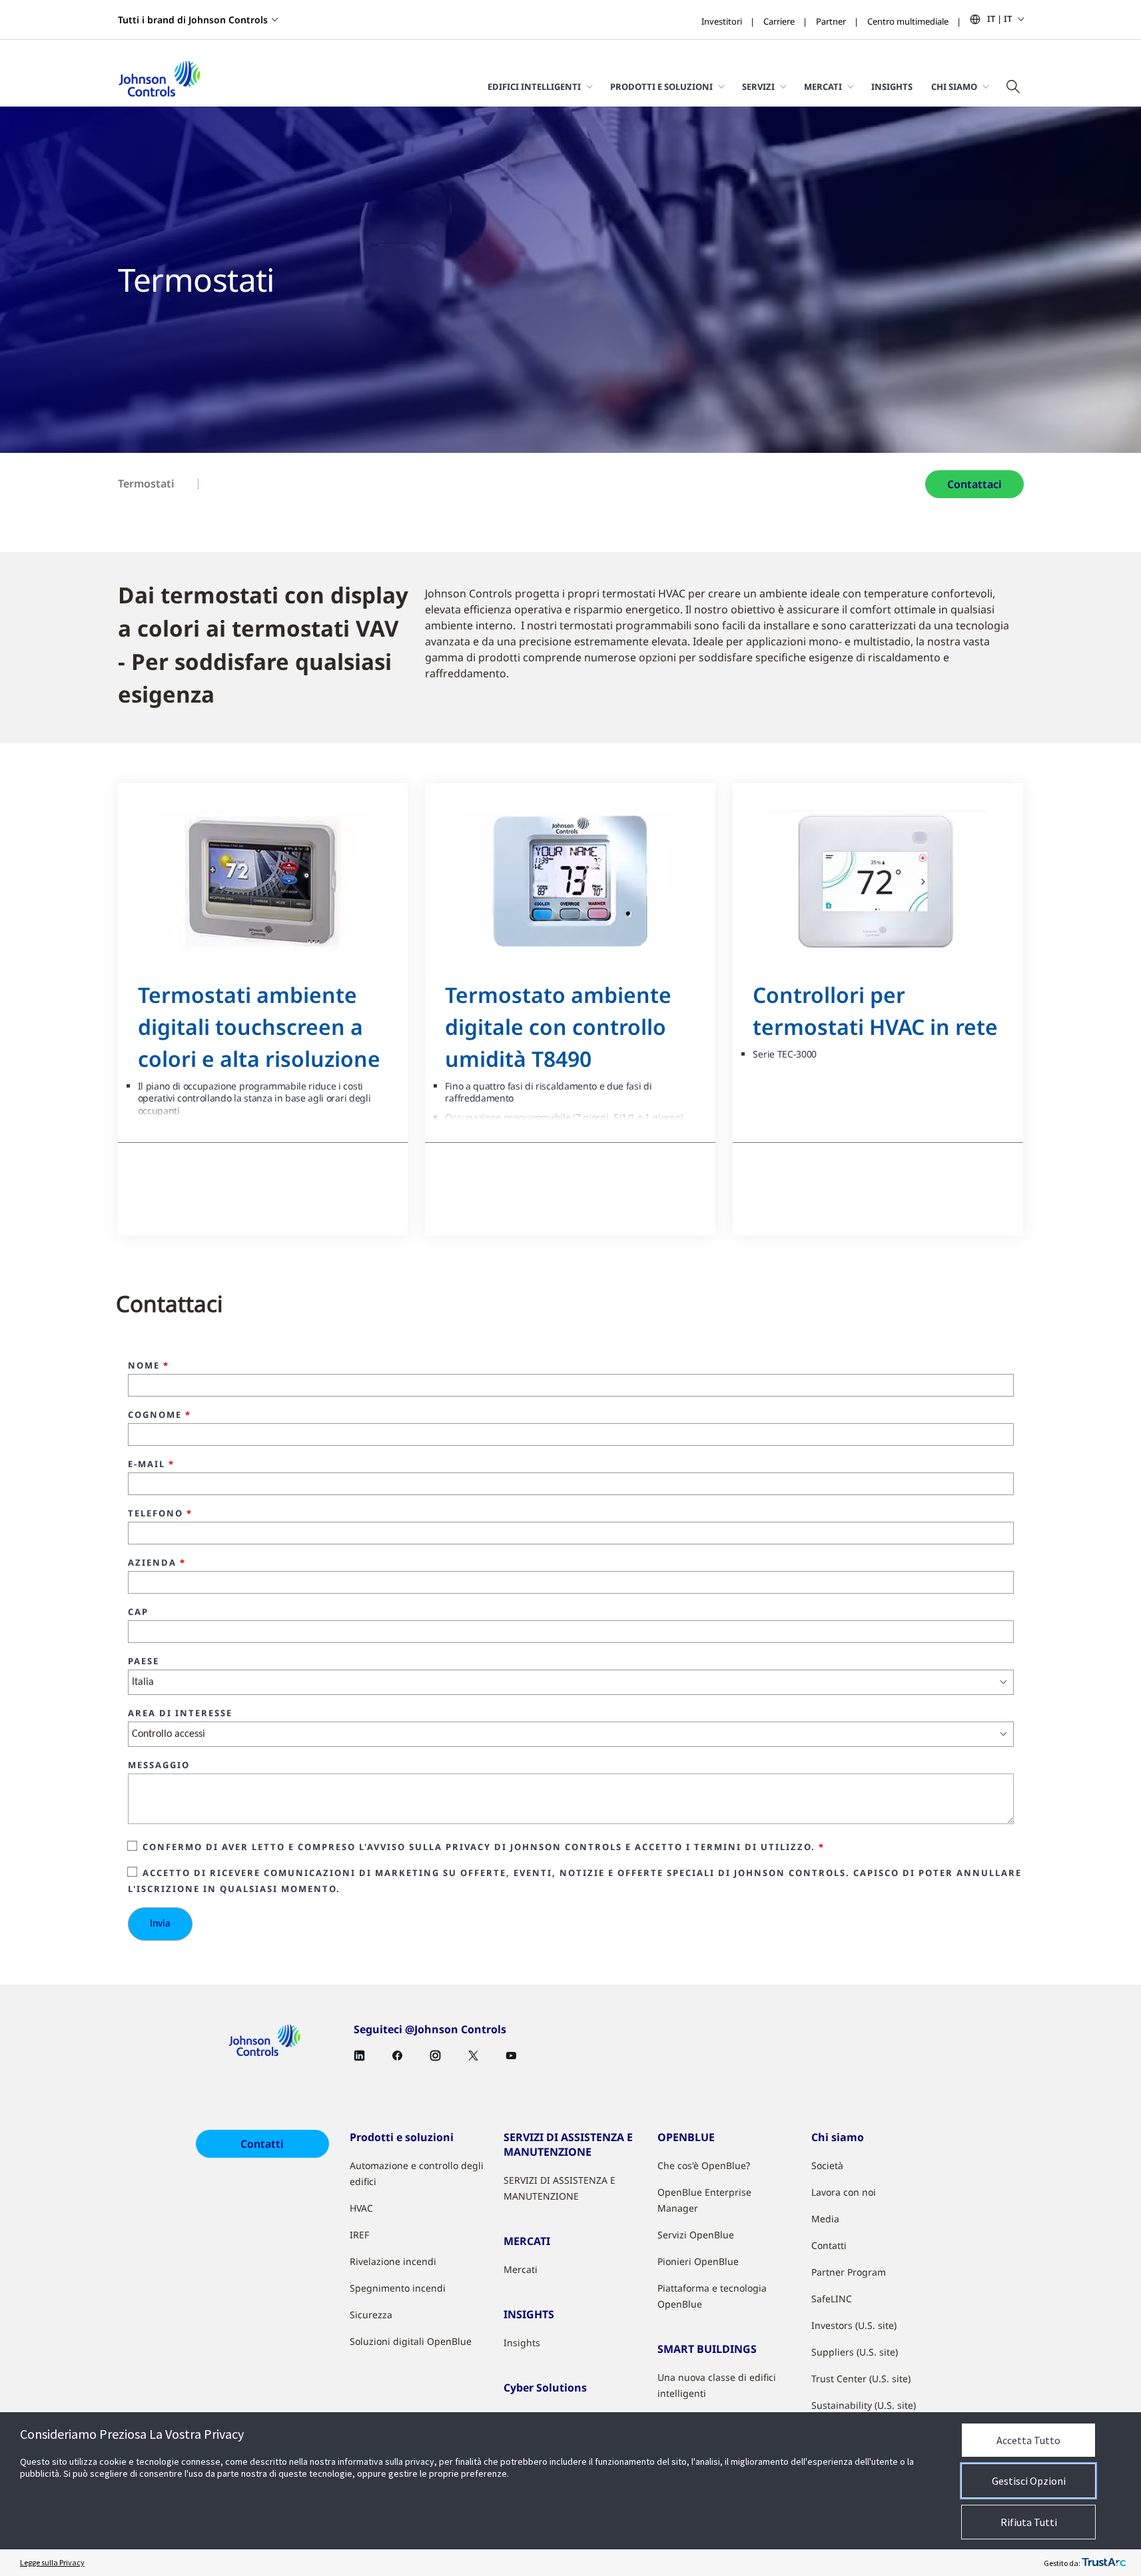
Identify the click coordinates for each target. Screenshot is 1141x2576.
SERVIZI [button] (758, 87)
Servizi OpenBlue (696, 2235)
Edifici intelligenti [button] (534, 87)
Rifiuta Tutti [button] (1029, 2522)
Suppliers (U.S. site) (855, 2352)
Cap (138, 1612)
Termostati (146, 483)
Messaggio (159, 1766)
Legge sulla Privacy (52, 2562)
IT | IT (999, 19)
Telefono (160, 1514)
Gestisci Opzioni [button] (1029, 2481)
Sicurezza (371, 2315)
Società (827, 2165)
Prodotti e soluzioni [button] (661, 87)
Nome (149, 1366)
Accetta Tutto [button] (1028, 2440)
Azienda (157, 1563)
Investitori (722, 21)
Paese (144, 1662)
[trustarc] (1104, 2563)
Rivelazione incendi (393, 2261)
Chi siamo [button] (954, 87)
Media (825, 2219)
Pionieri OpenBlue (698, 2261)
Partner (831, 21)
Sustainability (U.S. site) (864, 2405)
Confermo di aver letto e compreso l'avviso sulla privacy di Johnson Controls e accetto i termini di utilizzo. (484, 1847)
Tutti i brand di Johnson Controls (193, 20)
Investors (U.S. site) (854, 2325)
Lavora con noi (844, 2192)
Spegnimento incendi (398, 2288)
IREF (359, 2235)
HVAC (361, 2208)
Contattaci (974, 484)
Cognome (160, 1415)
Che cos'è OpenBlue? (704, 2165)
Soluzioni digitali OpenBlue (411, 2341)
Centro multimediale (908, 21)
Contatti (262, 2144)
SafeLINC (832, 2299)
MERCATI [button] (823, 87)
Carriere (779, 21)
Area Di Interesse (180, 1714)
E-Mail (151, 1464)
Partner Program (849, 2272)
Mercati (521, 2269)
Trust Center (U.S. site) (861, 2379)
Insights (892, 87)
